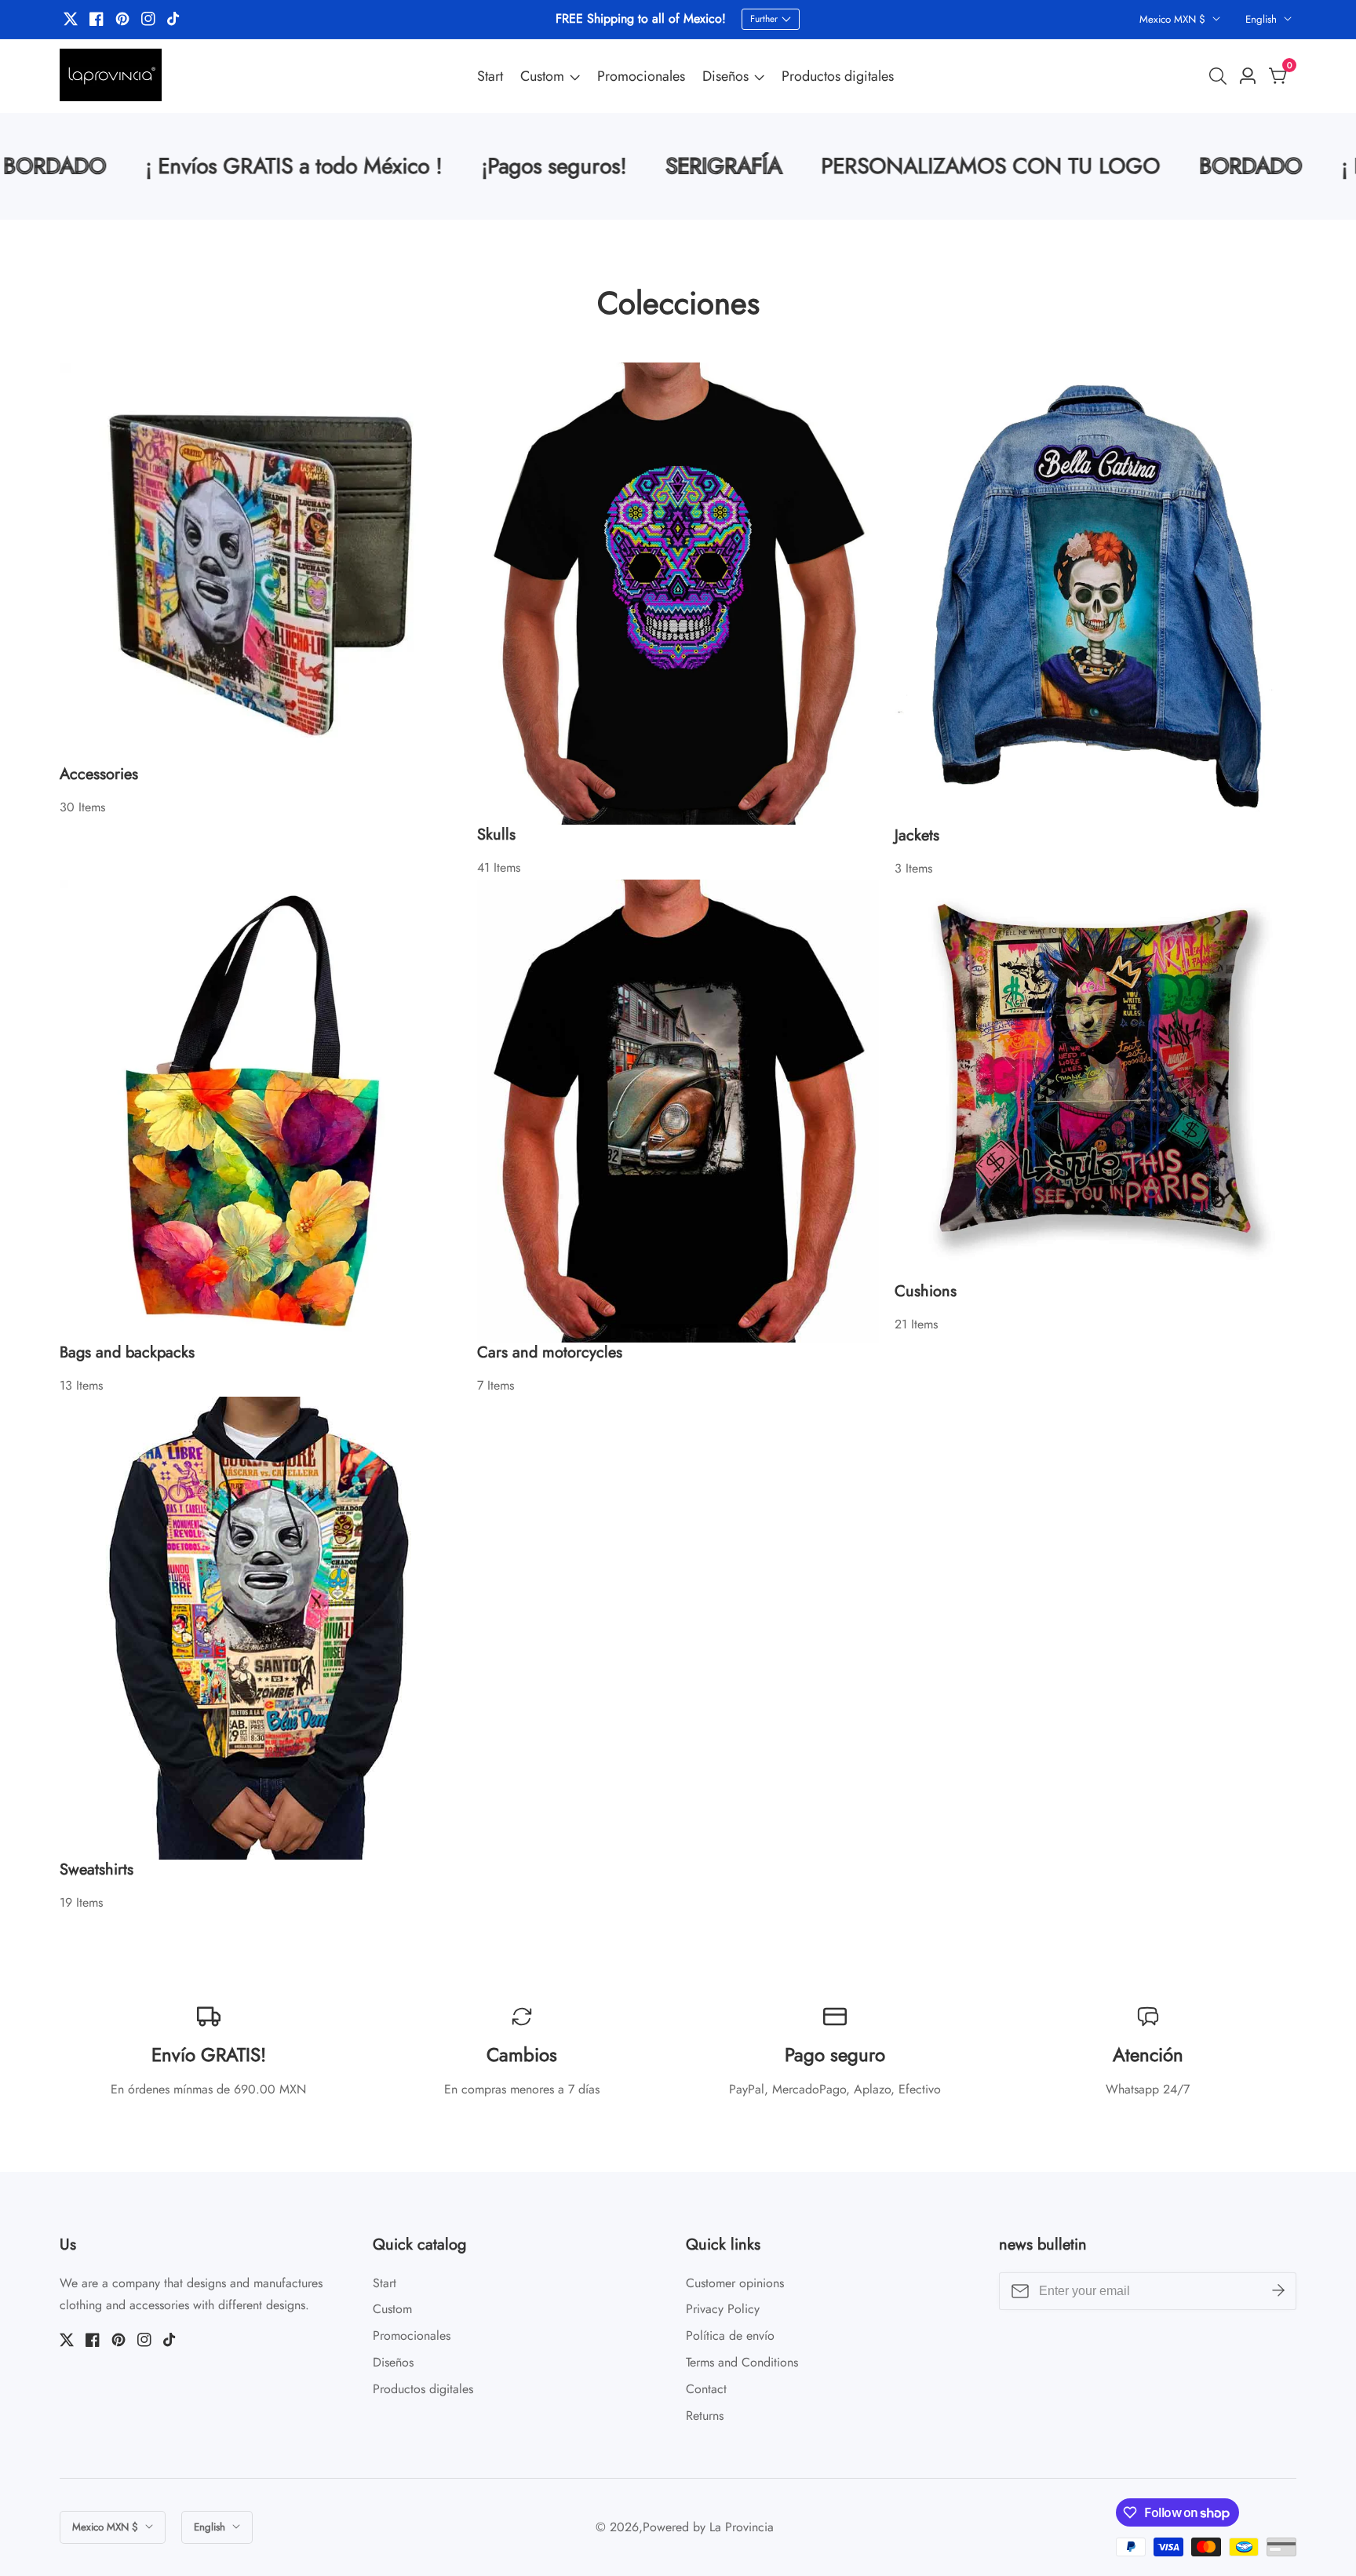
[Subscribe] (1278, 2290)
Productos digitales (838, 76)
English (1263, 19)
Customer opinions (735, 2283)
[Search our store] (1221, 76)
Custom (542, 76)
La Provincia (742, 2527)
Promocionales (641, 76)
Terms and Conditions (742, 2362)
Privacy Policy (723, 2309)
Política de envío (730, 2336)
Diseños (725, 76)
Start (490, 76)
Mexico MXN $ (1174, 19)
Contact (706, 2389)
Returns (705, 2416)
